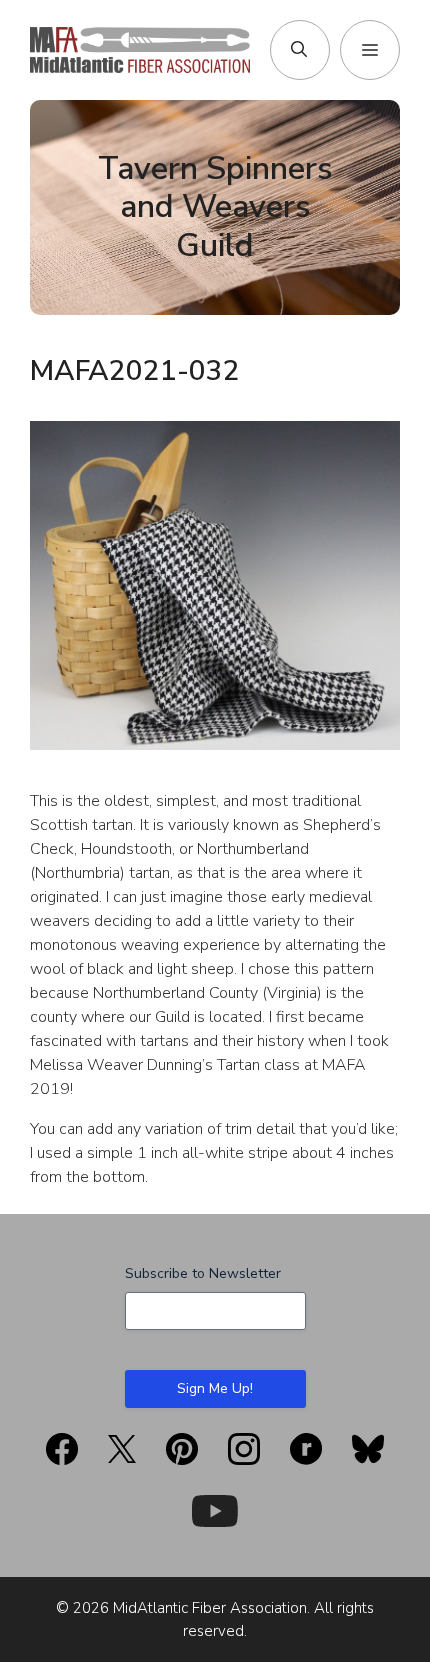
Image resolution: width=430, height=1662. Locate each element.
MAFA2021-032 (135, 371)
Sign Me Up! (215, 1388)
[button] (299, 50)
